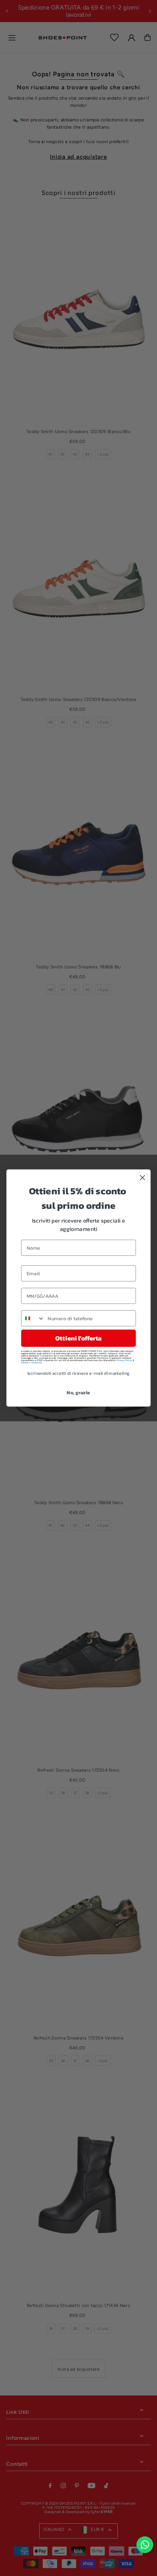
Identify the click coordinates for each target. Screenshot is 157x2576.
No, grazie (78, 1392)
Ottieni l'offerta (78, 1338)
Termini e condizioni (31, 1363)
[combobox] (33, 1318)
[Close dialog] (142, 1178)
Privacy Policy (124, 1360)
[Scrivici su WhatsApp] (145, 2545)
